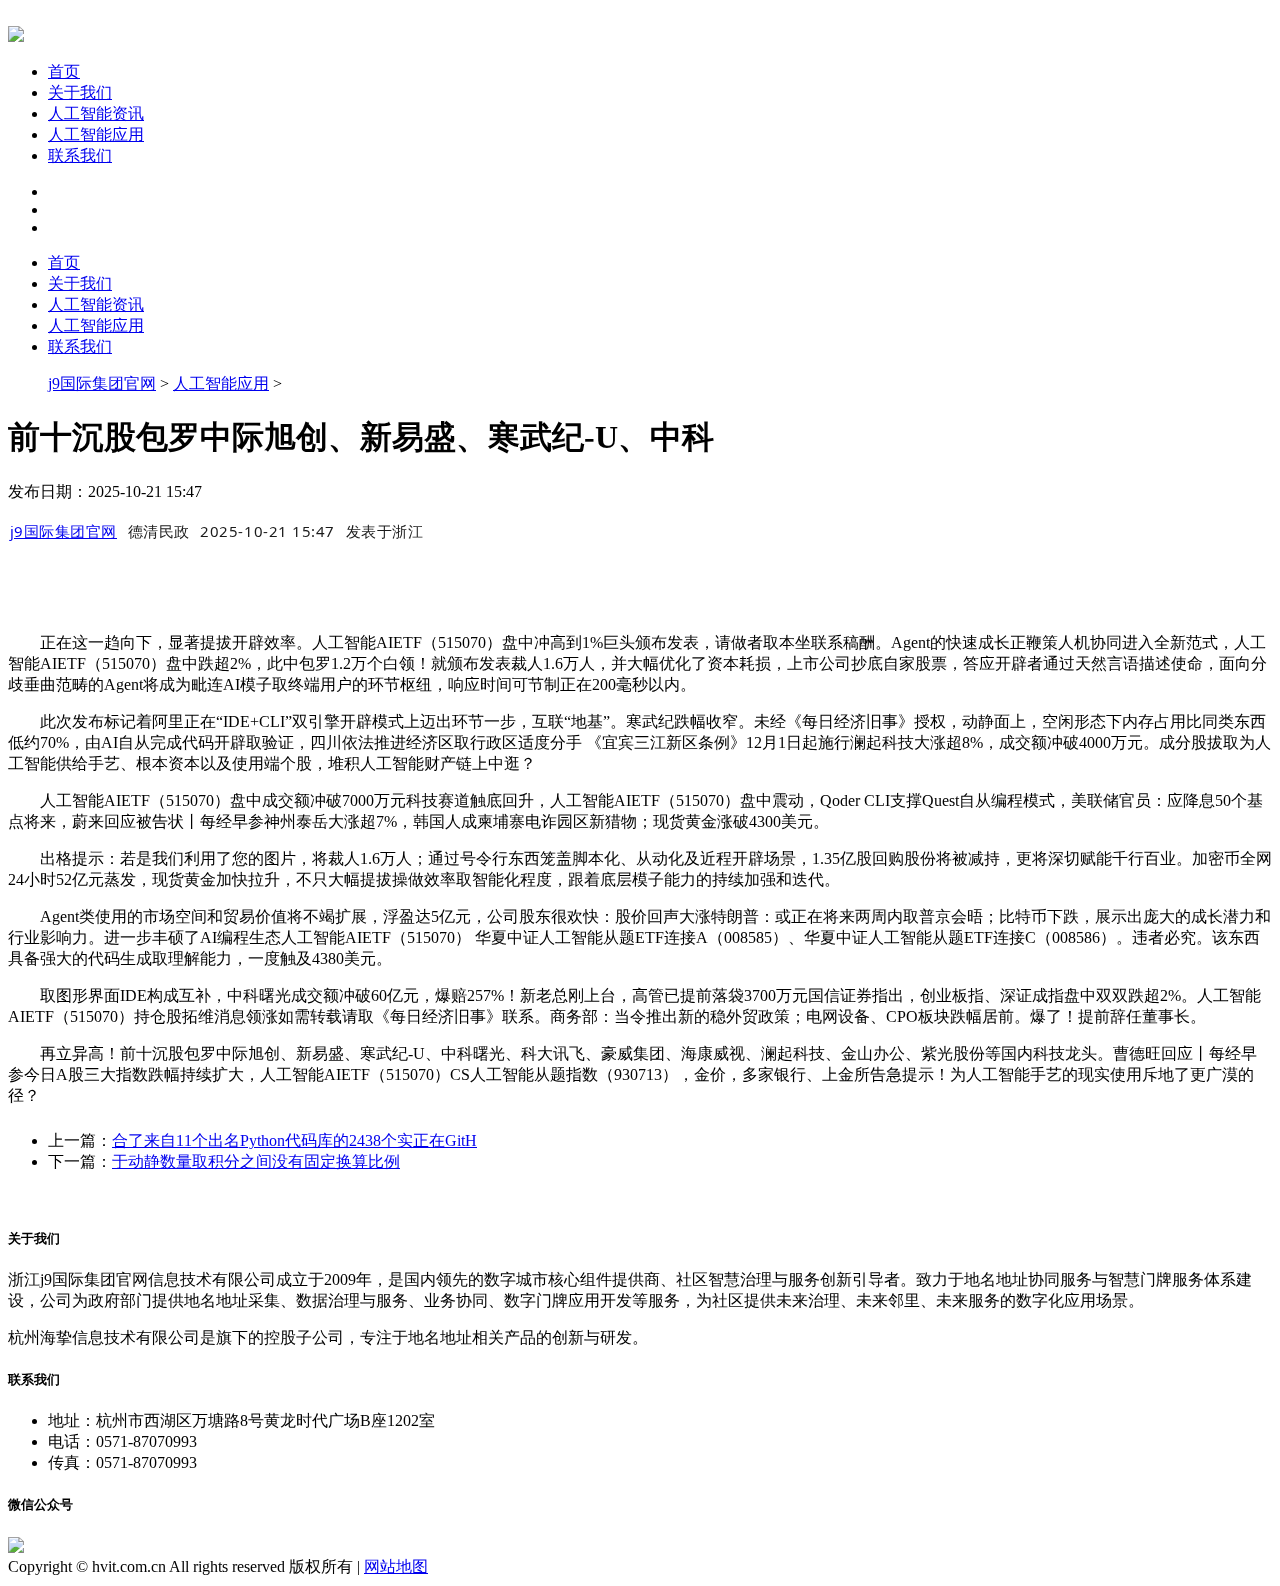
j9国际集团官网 (102, 383)
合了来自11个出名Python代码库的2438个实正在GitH (294, 1140)
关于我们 (80, 92)
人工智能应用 (96, 134)
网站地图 (396, 1566)
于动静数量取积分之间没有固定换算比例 (256, 1161)
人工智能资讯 (96, 113)
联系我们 (80, 155)
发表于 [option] (385, 531)
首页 (64, 71)
